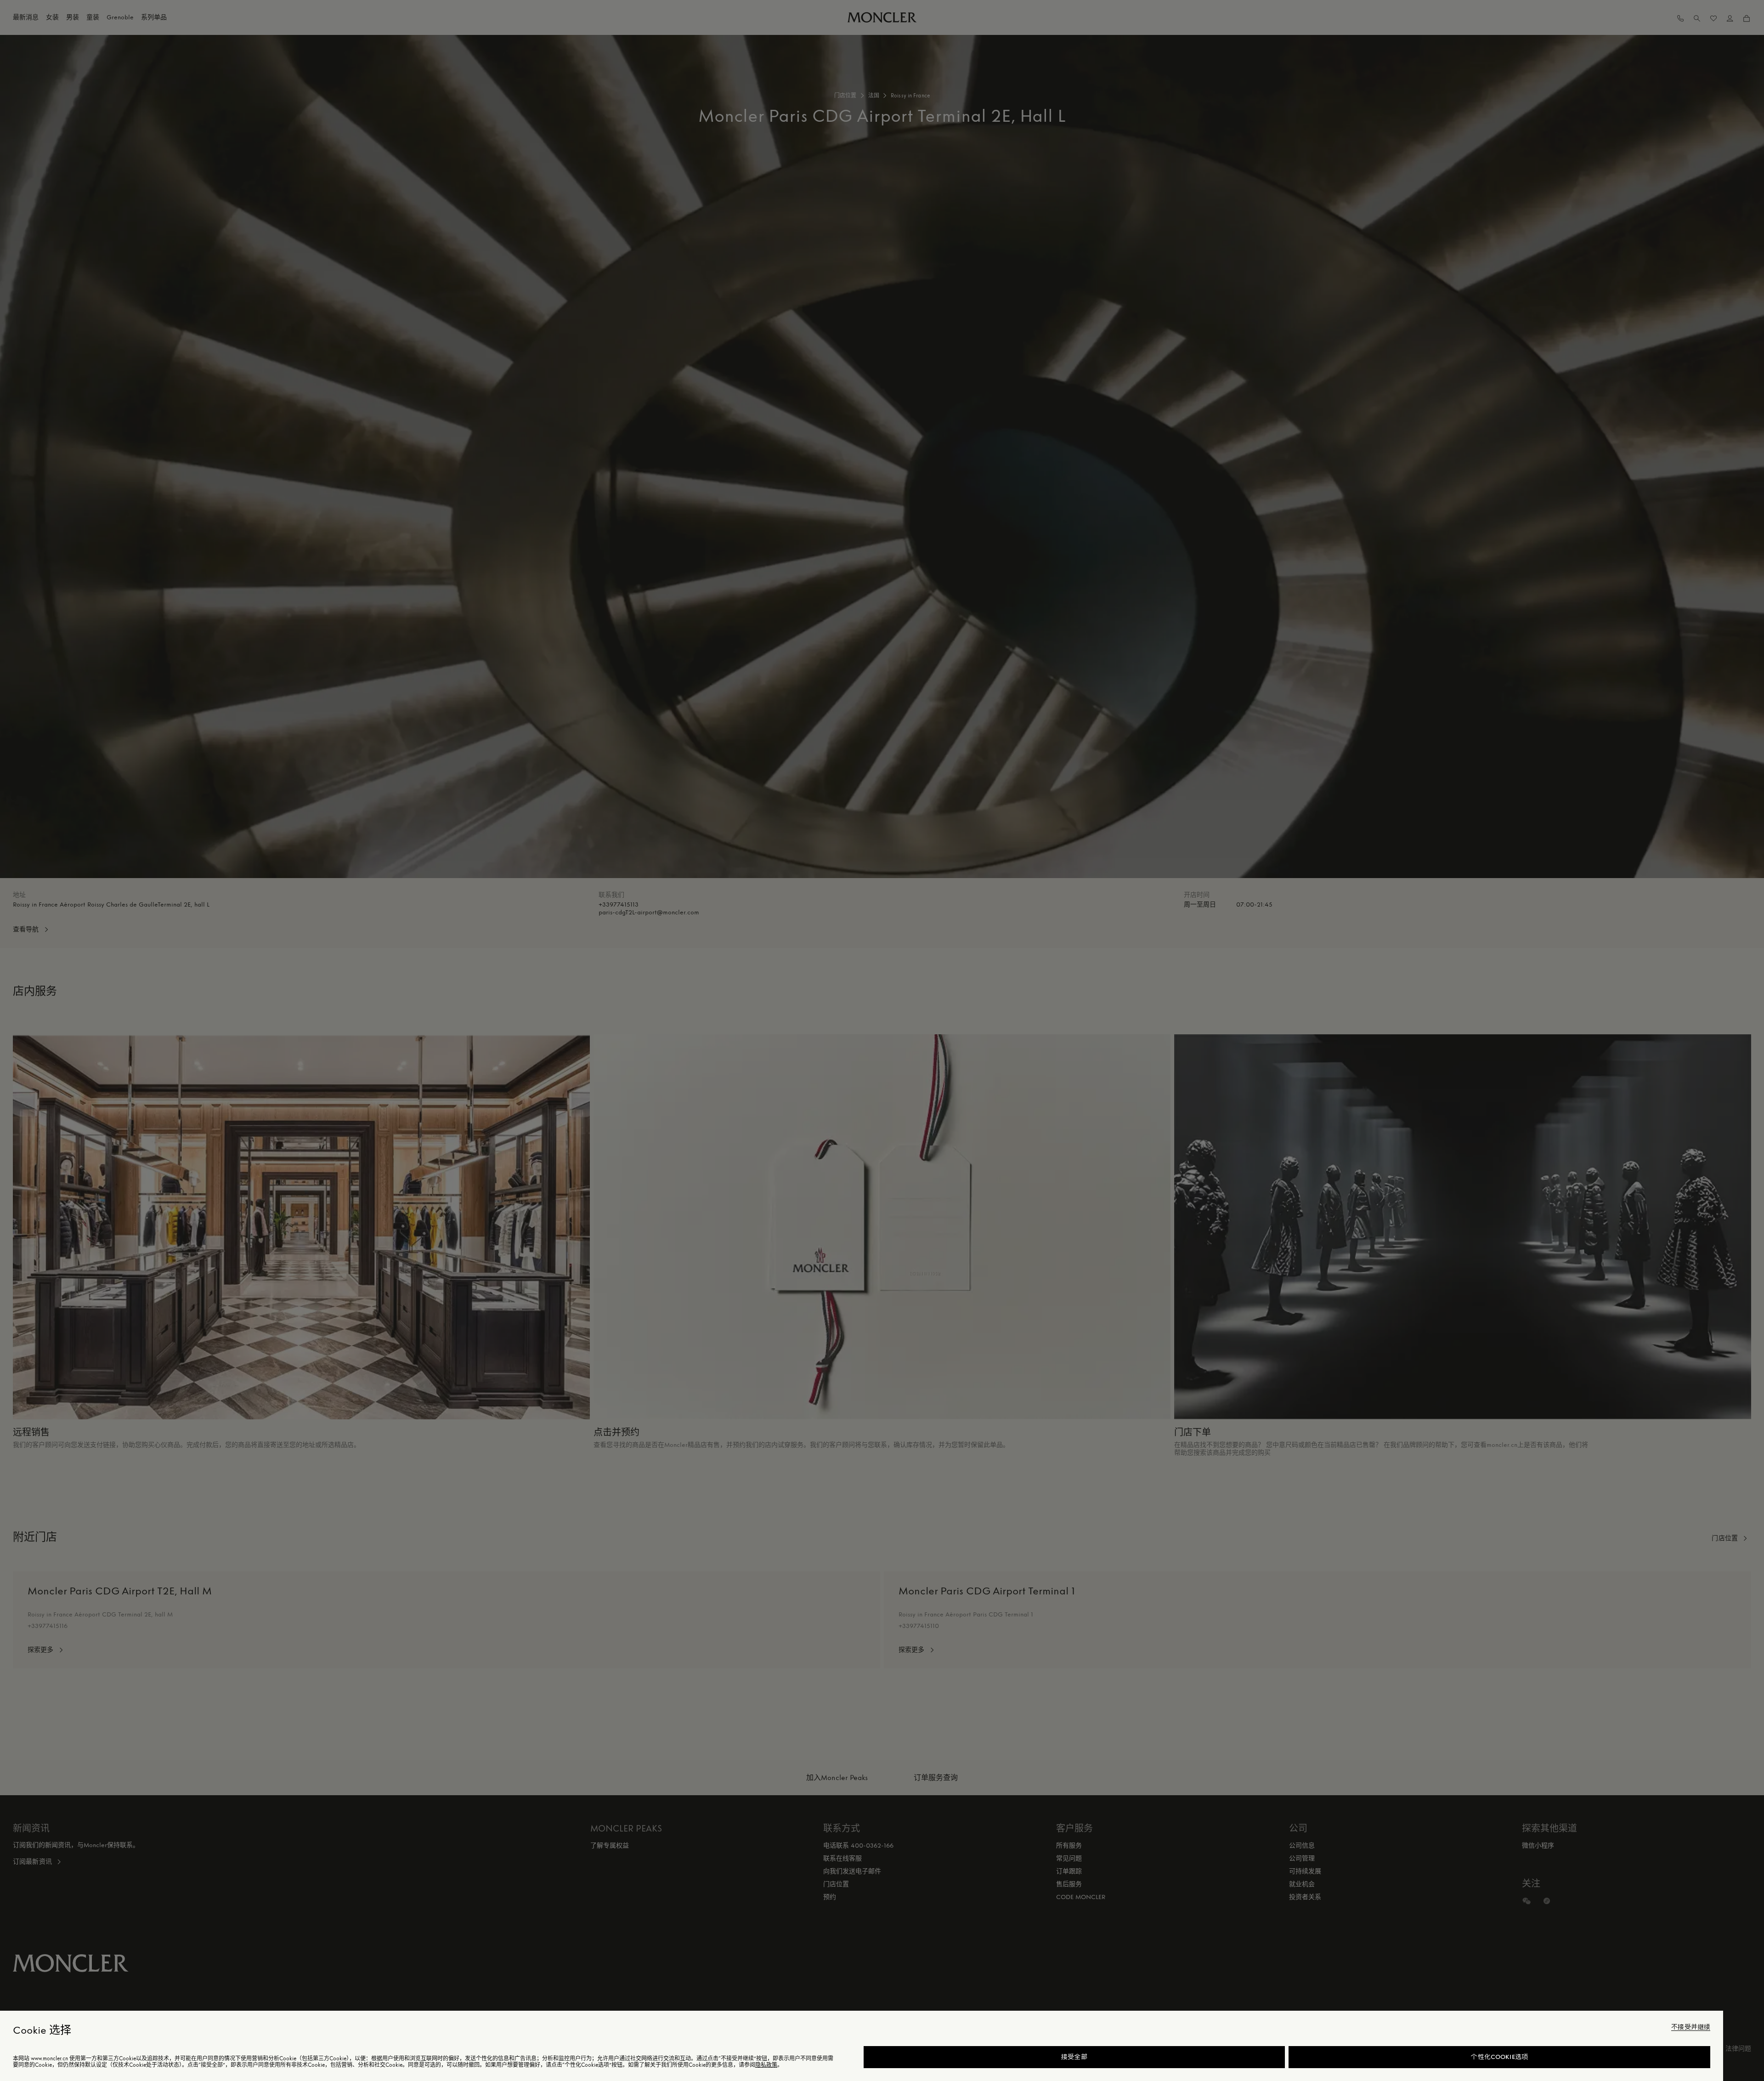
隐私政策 (766, 2065)
